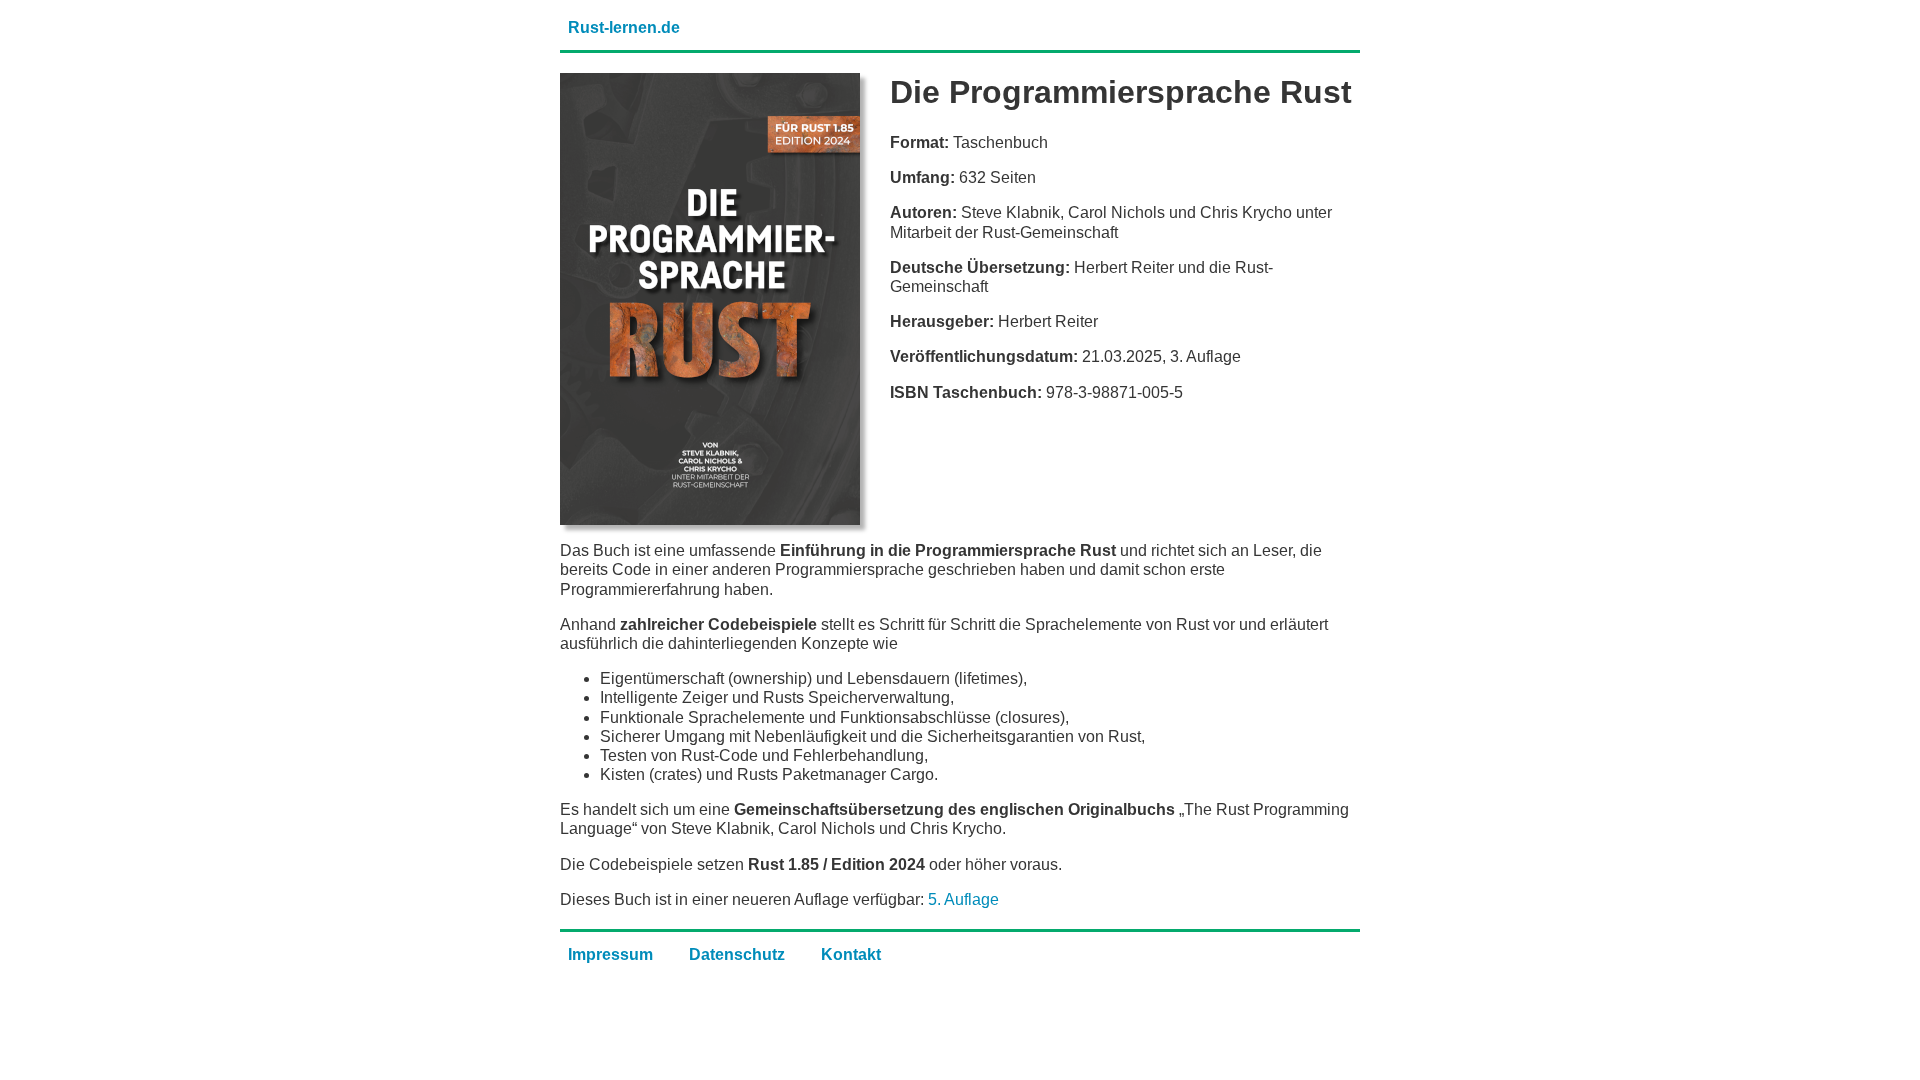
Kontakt (851, 954)
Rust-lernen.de (624, 27)
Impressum (610, 954)
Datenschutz (737, 954)
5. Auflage (963, 899)
